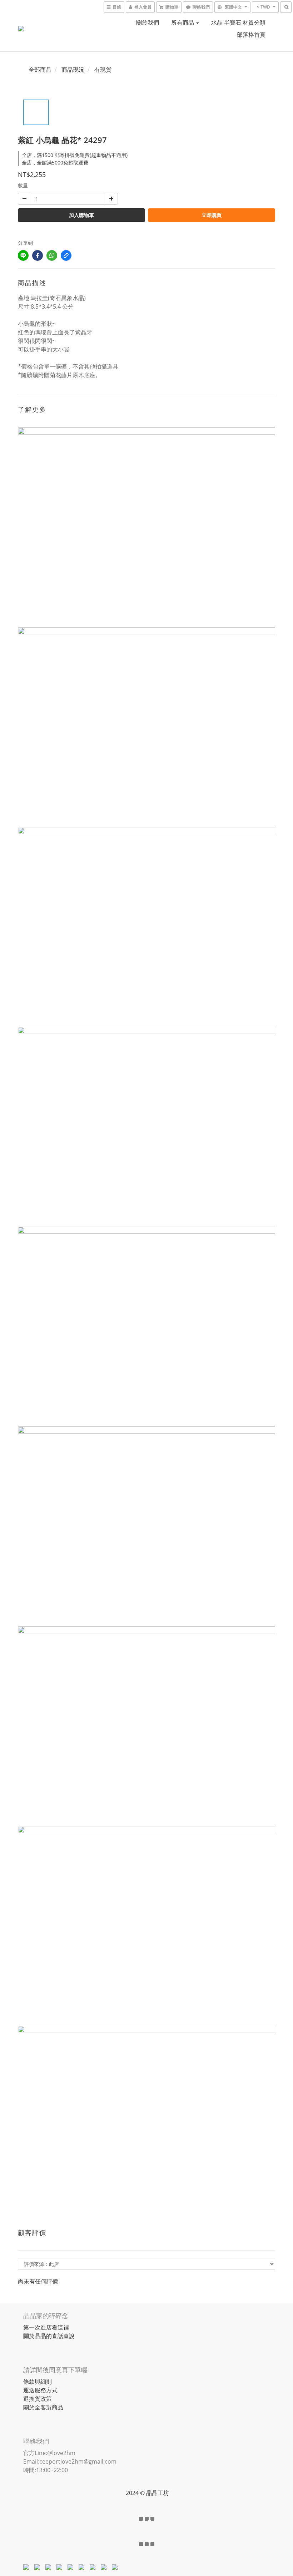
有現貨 (103, 70)
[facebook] (38, 255)
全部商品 (40, 70)
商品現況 (73, 70)
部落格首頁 (251, 35)
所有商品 (183, 22)
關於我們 (148, 22)
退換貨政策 (38, 2399)
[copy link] (66, 255)
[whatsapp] (52, 255)
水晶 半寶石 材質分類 (238, 22)
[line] (23, 255)
